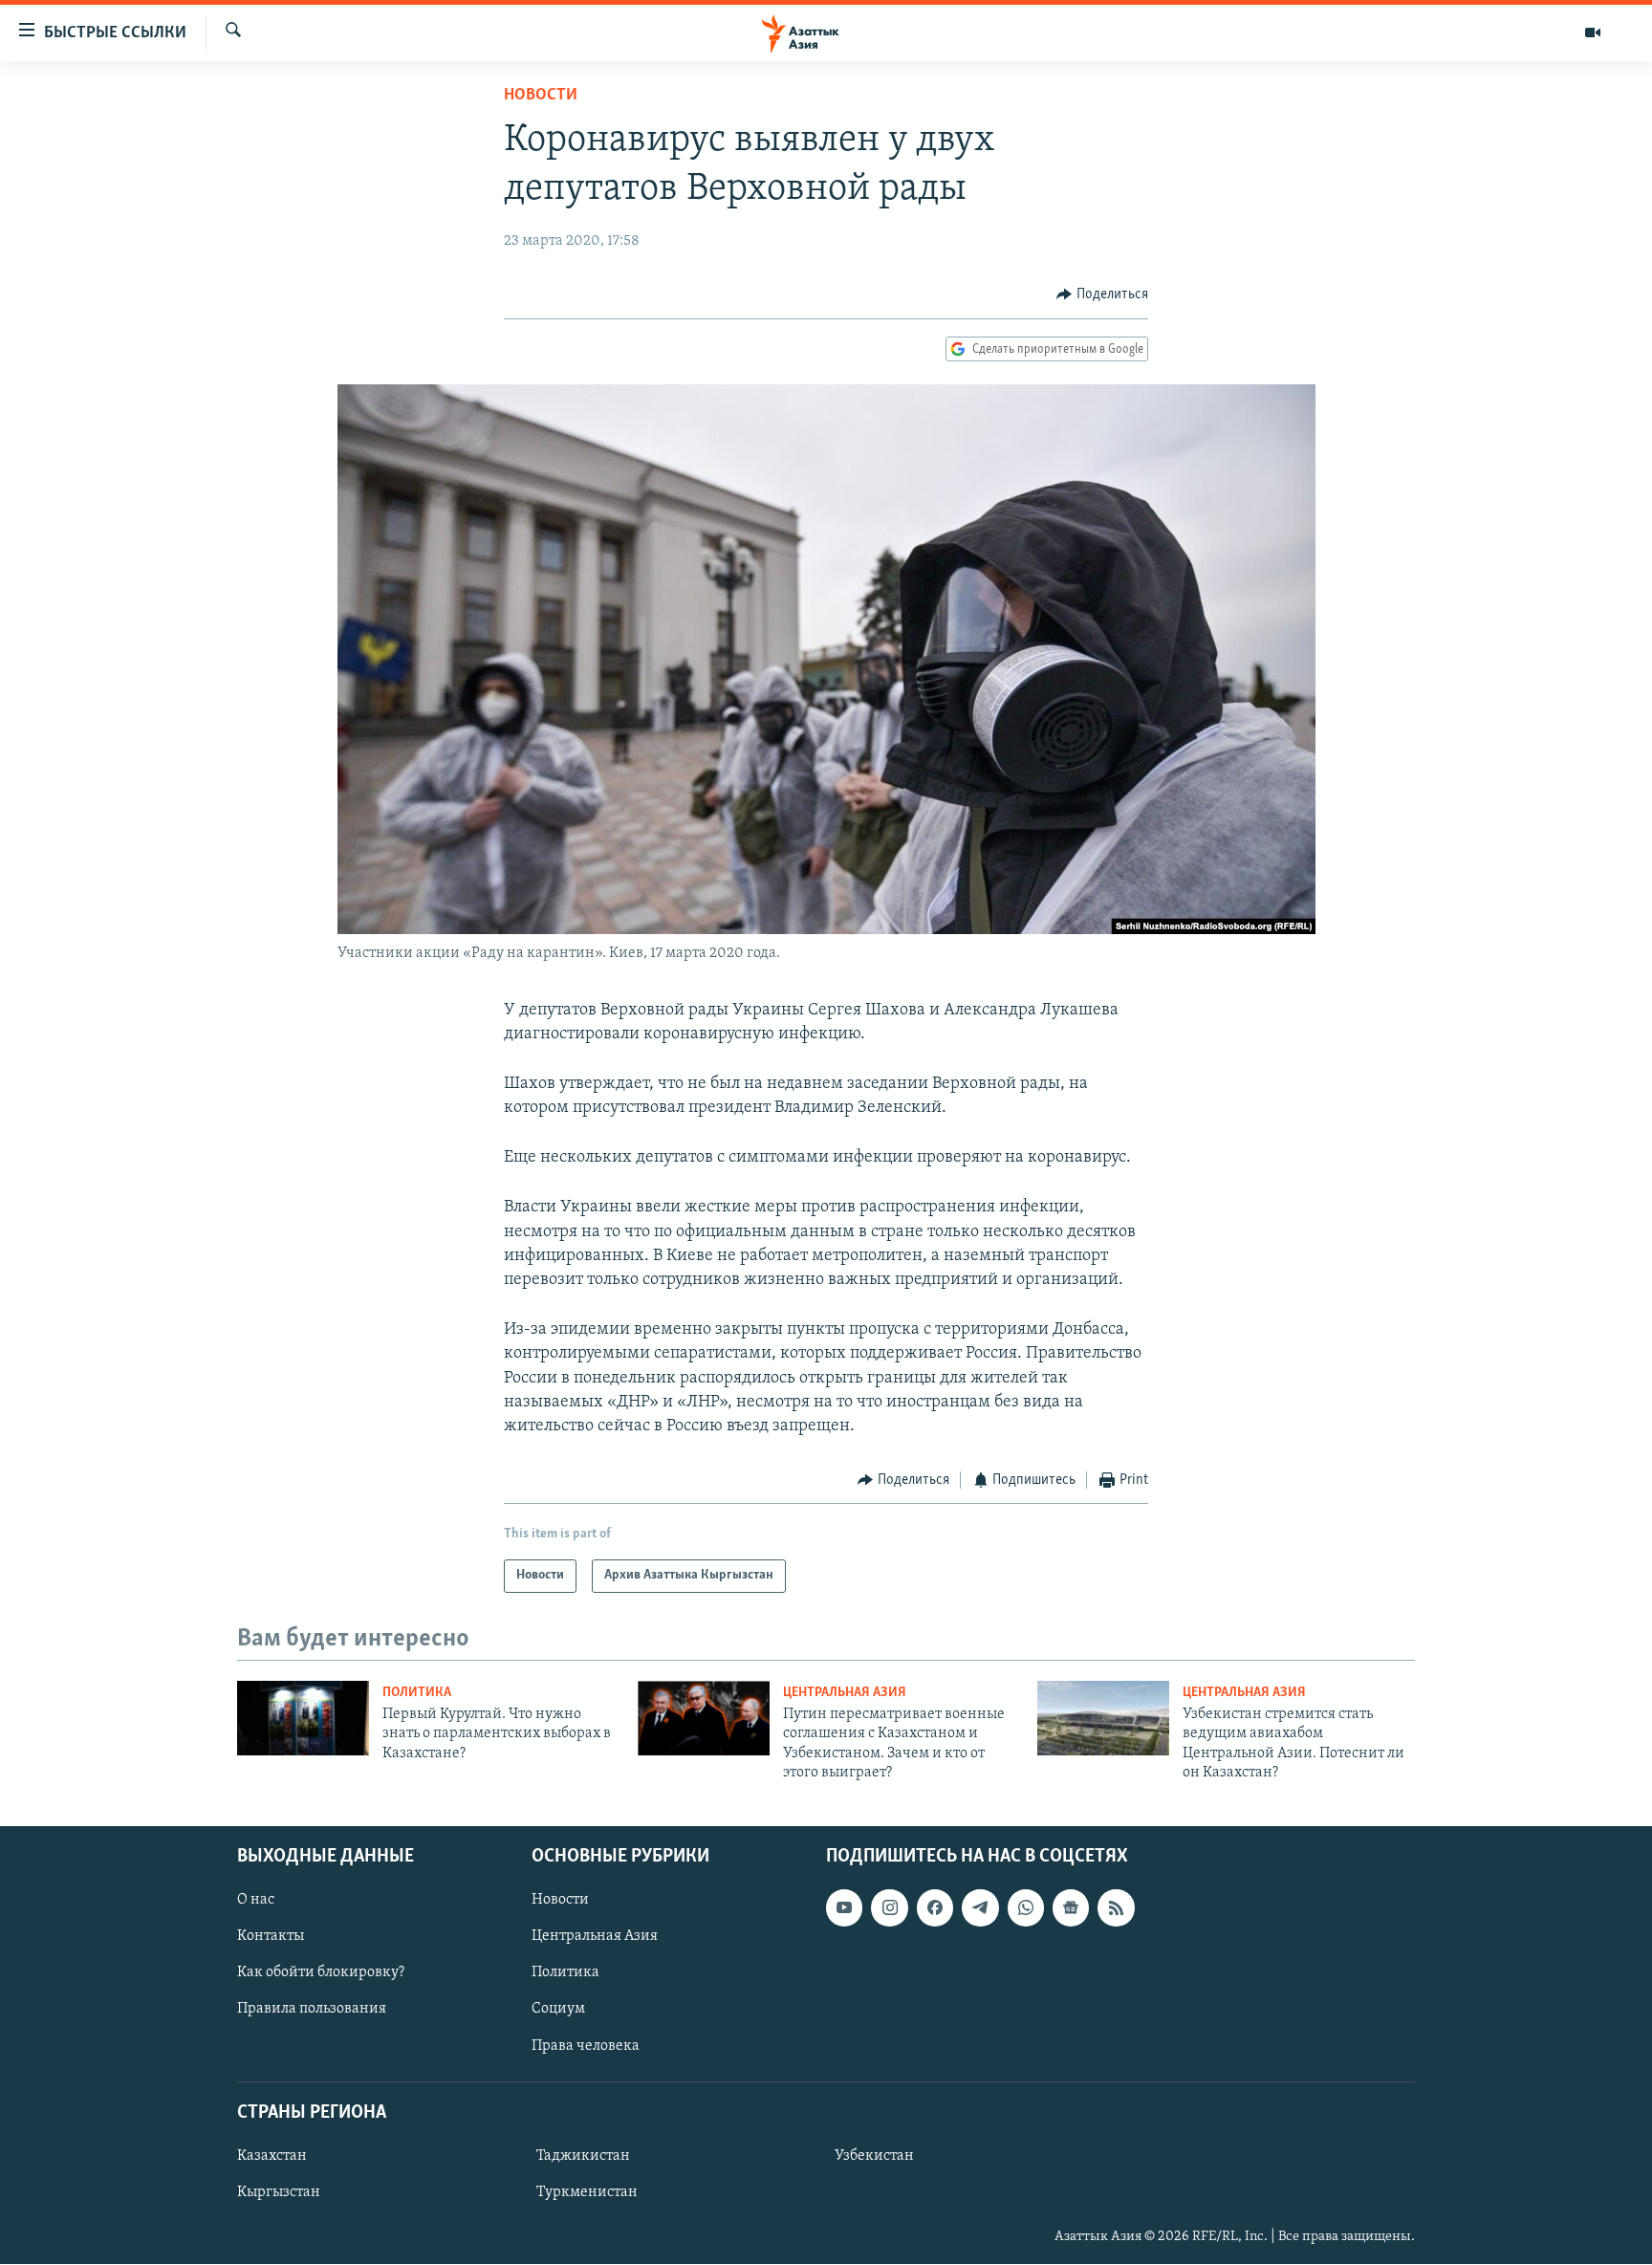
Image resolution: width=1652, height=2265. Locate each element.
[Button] (1102, 294)
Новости (541, 96)
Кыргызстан (279, 2192)
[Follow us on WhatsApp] (1026, 1908)
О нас (256, 1901)
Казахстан (272, 2156)
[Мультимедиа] (1593, 33)
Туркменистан (587, 2192)
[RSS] (1116, 1908)
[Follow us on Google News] (1071, 1908)
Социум (558, 2010)
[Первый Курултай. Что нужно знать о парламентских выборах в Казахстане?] (303, 1718)
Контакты (271, 1937)
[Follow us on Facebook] (935, 1908)
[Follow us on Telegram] (980, 1908)
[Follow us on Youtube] (844, 1908)
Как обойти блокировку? (321, 1973)
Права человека (586, 2046)
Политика (417, 1693)
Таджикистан (583, 2156)
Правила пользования (312, 2010)
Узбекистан (874, 2156)
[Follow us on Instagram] (889, 1908)
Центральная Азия (845, 1693)
